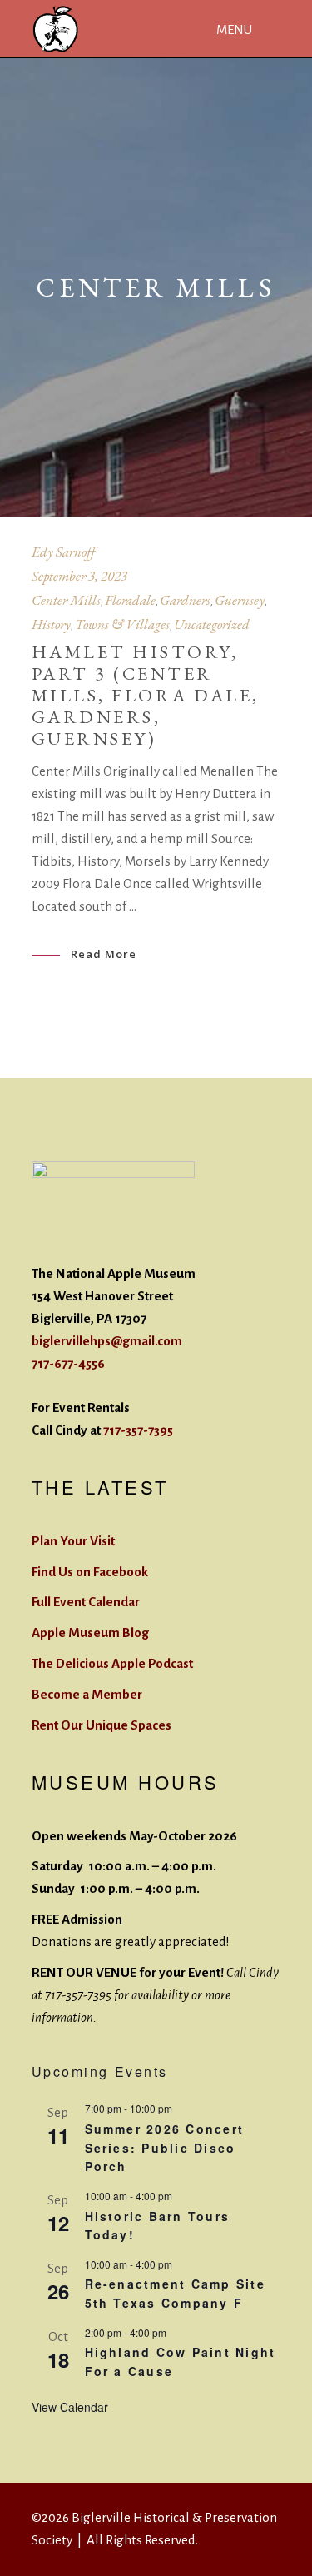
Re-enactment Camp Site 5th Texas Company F (175, 2293)
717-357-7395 (138, 1430)
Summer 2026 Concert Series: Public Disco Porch (165, 2147)
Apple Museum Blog (90, 1632)
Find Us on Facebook (90, 1572)
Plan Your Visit (73, 1541)
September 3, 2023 (79, 576)
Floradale (130, 600)
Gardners (185, 600)
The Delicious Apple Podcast (112, 1663)
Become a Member (87, 1694)
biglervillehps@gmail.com (107, 1341)
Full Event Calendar (86, 1602)
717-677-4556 (68, 1363)
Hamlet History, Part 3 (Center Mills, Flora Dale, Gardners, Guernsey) (146, 695)
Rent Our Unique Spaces (102, 1725)
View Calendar (70, 2407)
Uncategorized (212, 624)
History (51, 624)
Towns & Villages (122, 624)
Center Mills (66, 600)
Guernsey (240, 600)
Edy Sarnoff (63, 552)
